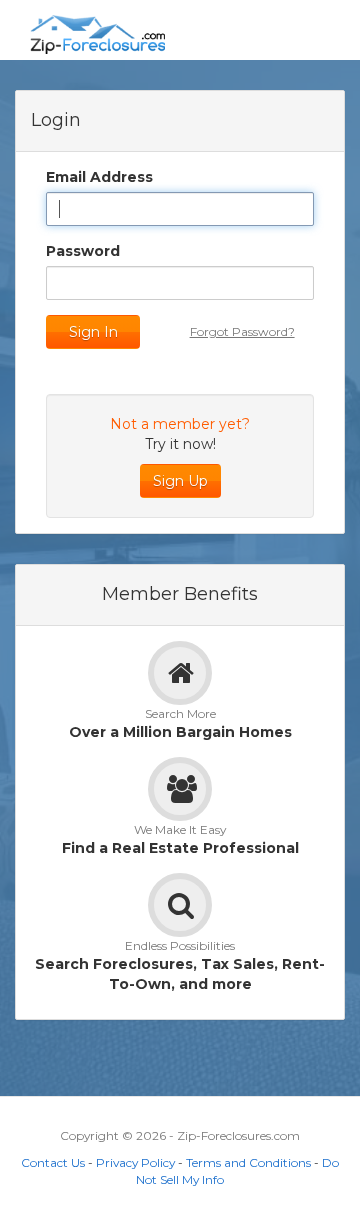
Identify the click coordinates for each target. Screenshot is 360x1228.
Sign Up (180, 481)
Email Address (99, 177)
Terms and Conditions (248, 1162)
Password (83, 251)
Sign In (93, 332)
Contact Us (53, 1162)
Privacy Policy (135, 1162)
